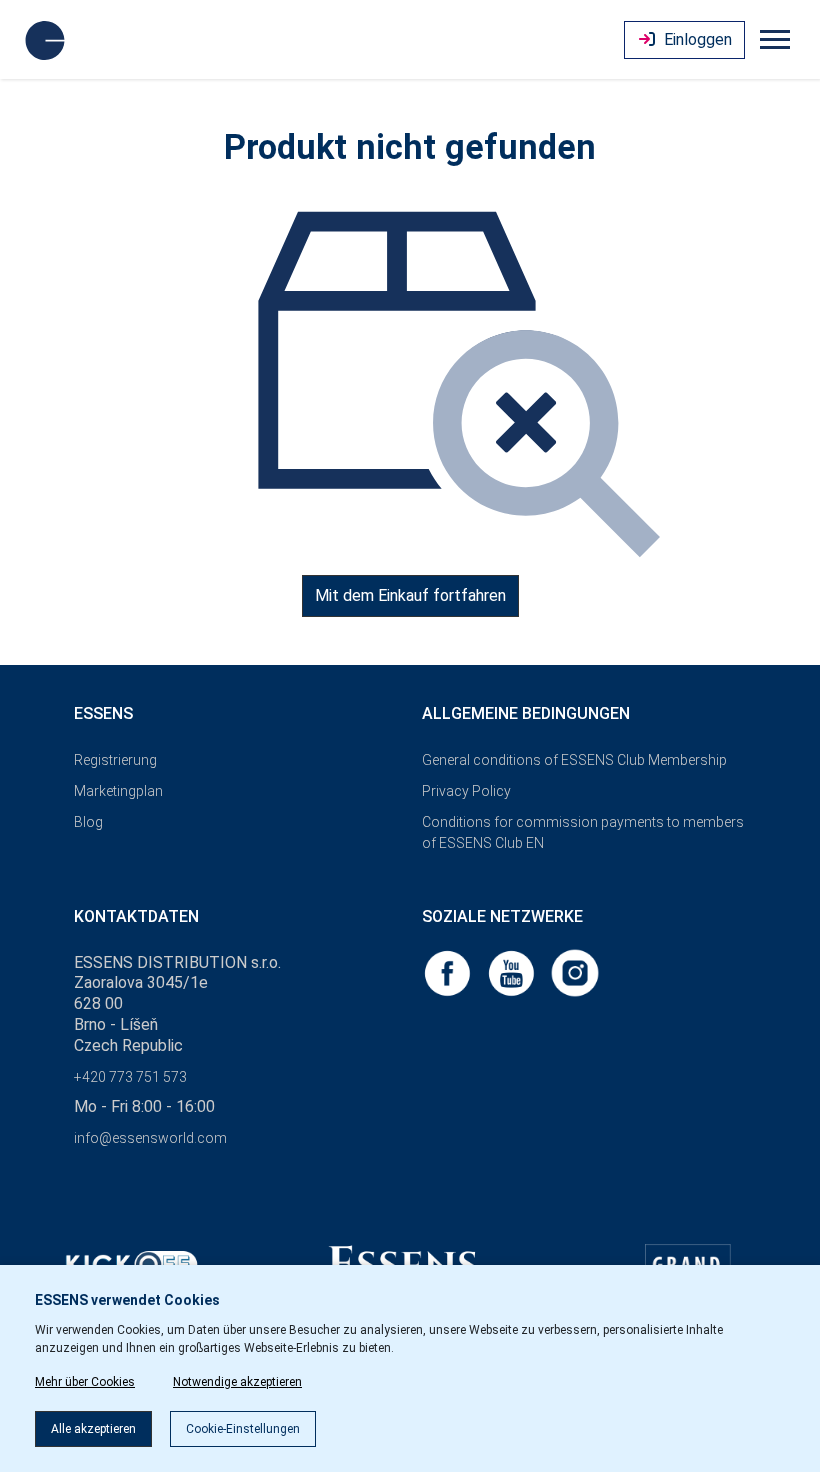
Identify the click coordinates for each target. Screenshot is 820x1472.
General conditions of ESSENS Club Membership (574, 760)
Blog (88, 822)
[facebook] (449, 971)
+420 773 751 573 (130, 1077)
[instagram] (575, 971)
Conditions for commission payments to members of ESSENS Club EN (583, 832)
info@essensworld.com (150, 1138)
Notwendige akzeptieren (237, 1382)
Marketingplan (118, 791)
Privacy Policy (466, 791)
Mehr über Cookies (85, 1382)
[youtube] (513, 971)
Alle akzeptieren (93, 1429)
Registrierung (115, 760)
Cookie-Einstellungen (243, 1429)
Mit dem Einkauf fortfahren (410, 595)
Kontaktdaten (136, 916)
